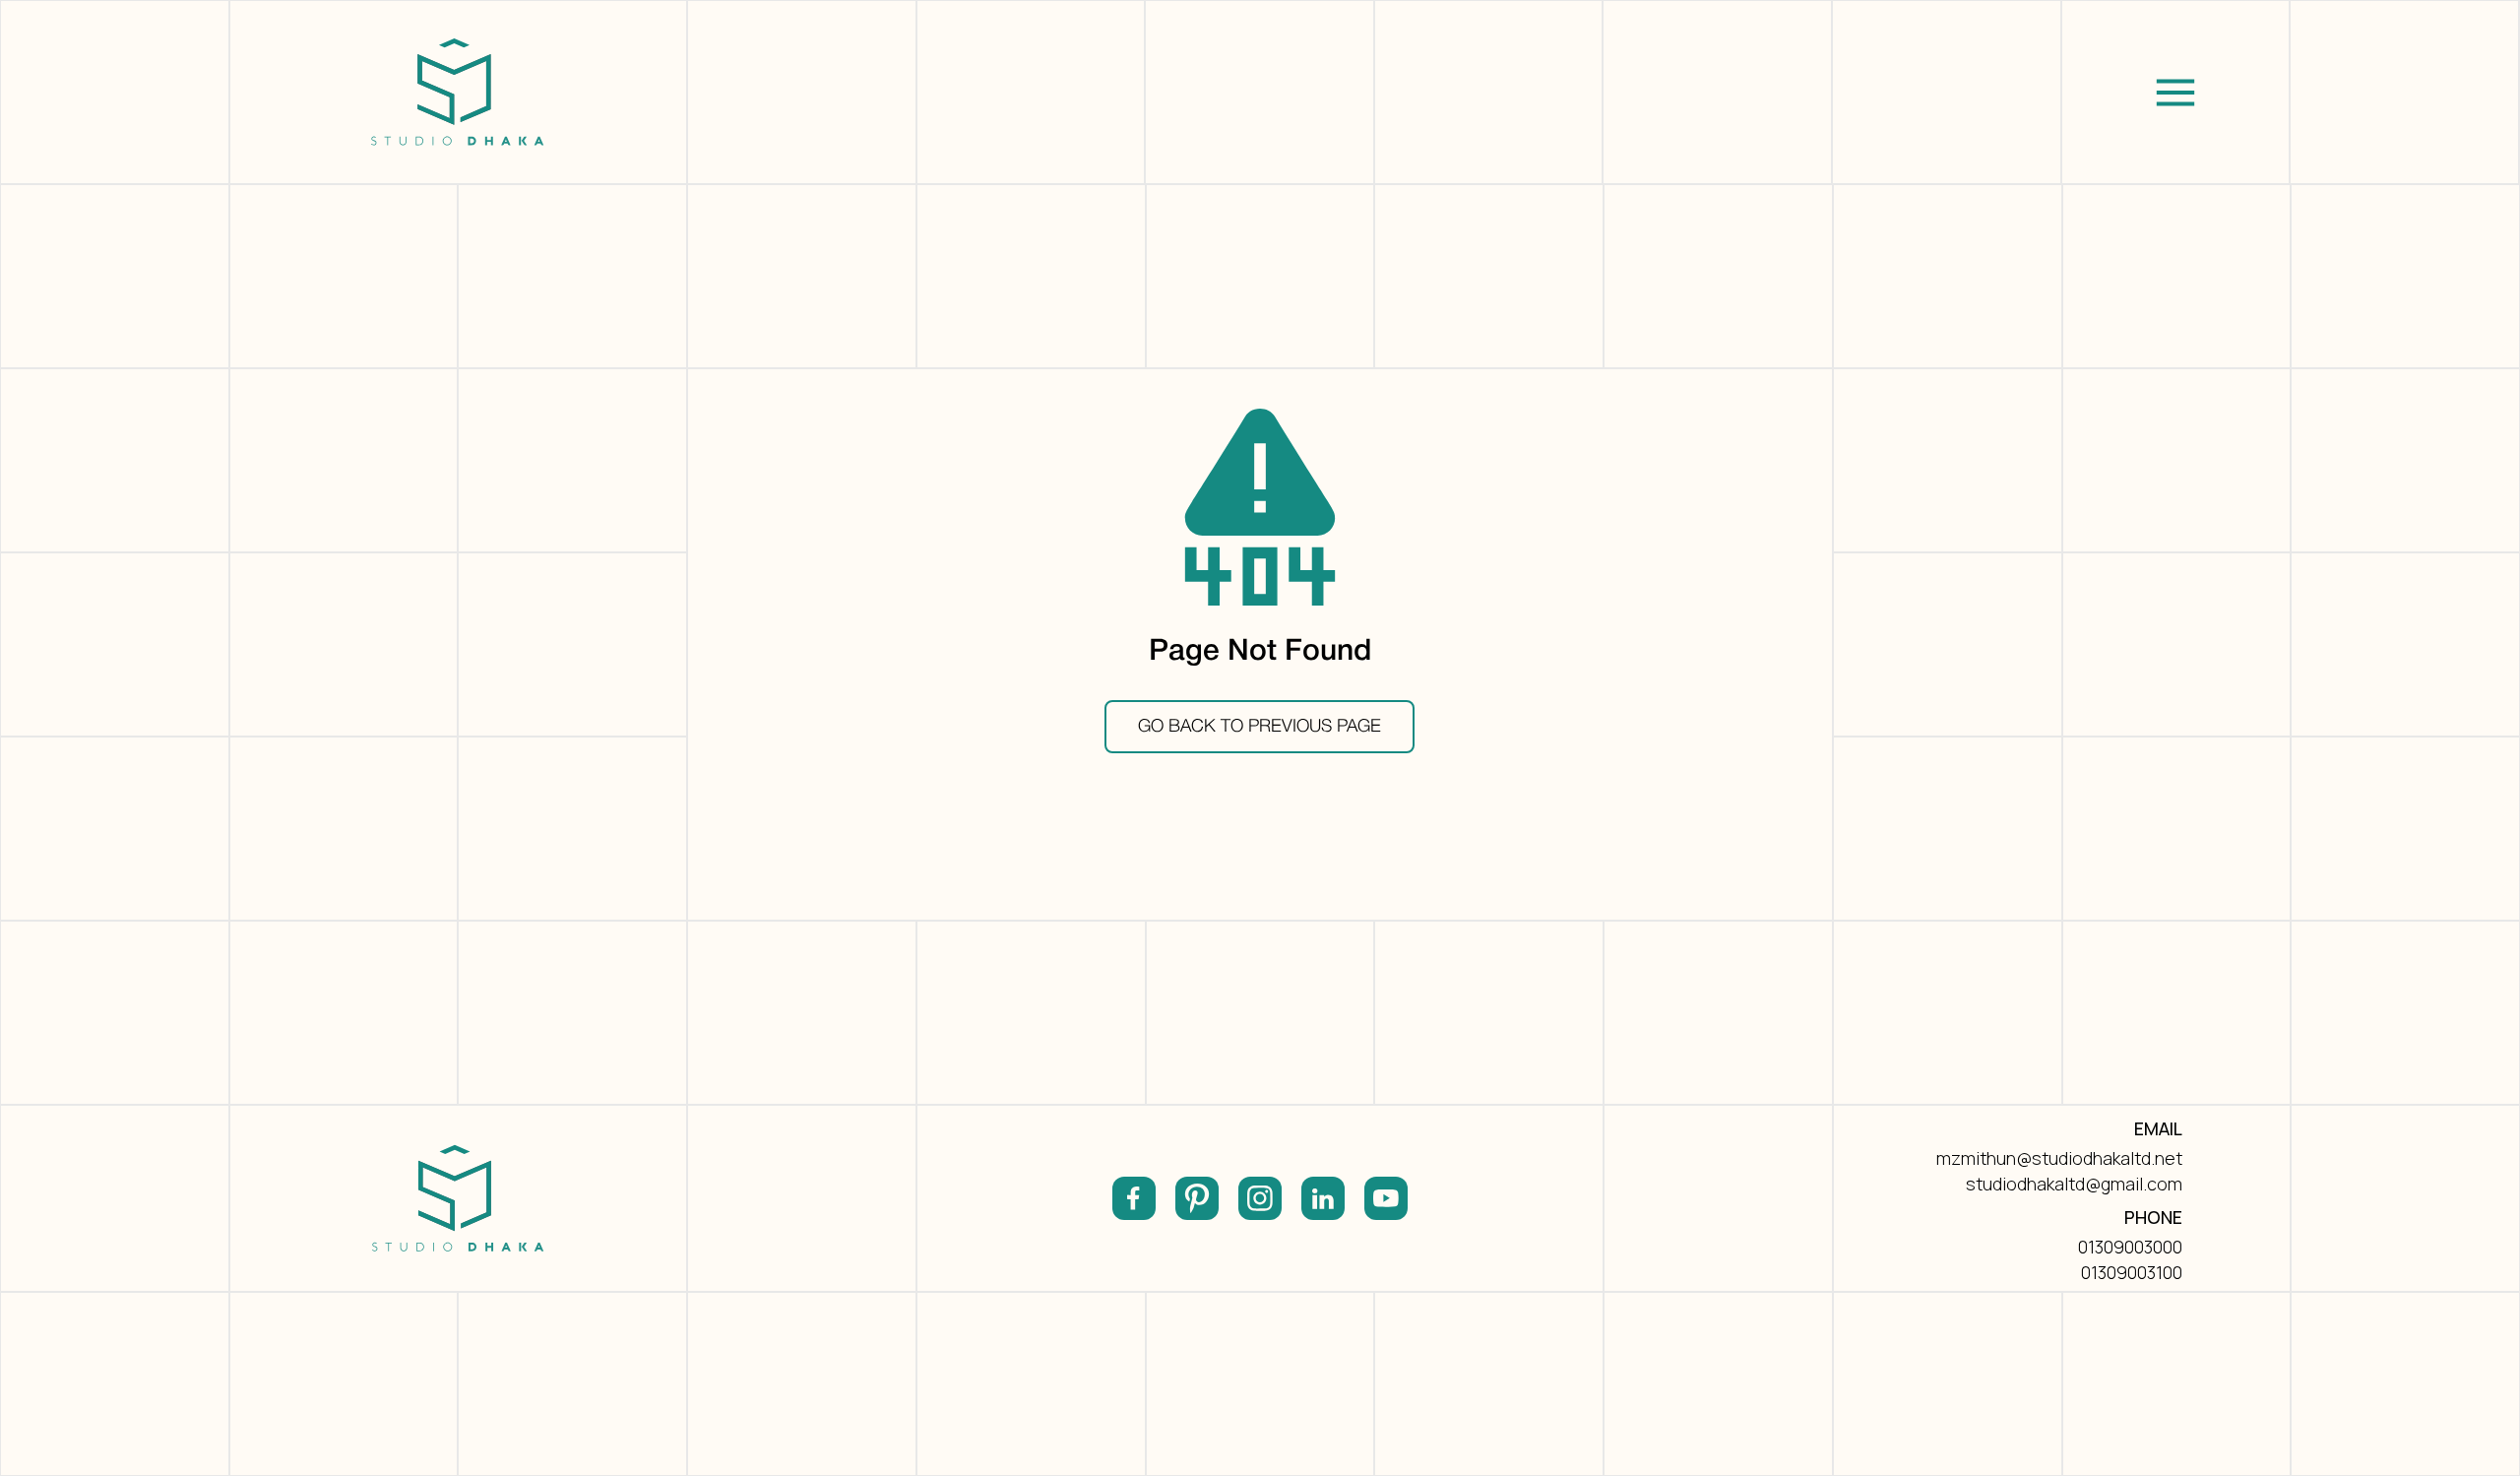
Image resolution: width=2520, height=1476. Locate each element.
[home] (458, 92)
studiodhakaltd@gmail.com (2074, 1184)
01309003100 (2132, 1272)
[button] (2176, 92)
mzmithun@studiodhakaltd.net (2059, 1158)
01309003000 (2130, 1247)
